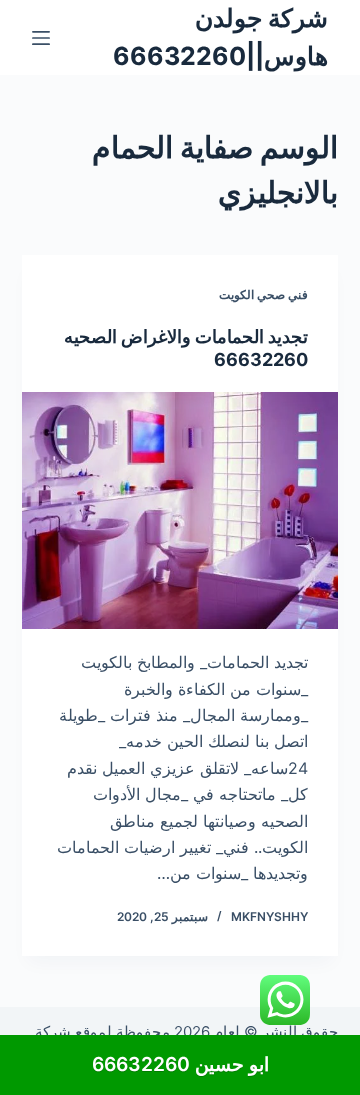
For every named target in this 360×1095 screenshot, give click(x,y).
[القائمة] (41, 38)
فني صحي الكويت (263, 294)
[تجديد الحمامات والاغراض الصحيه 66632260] (180, 511)
